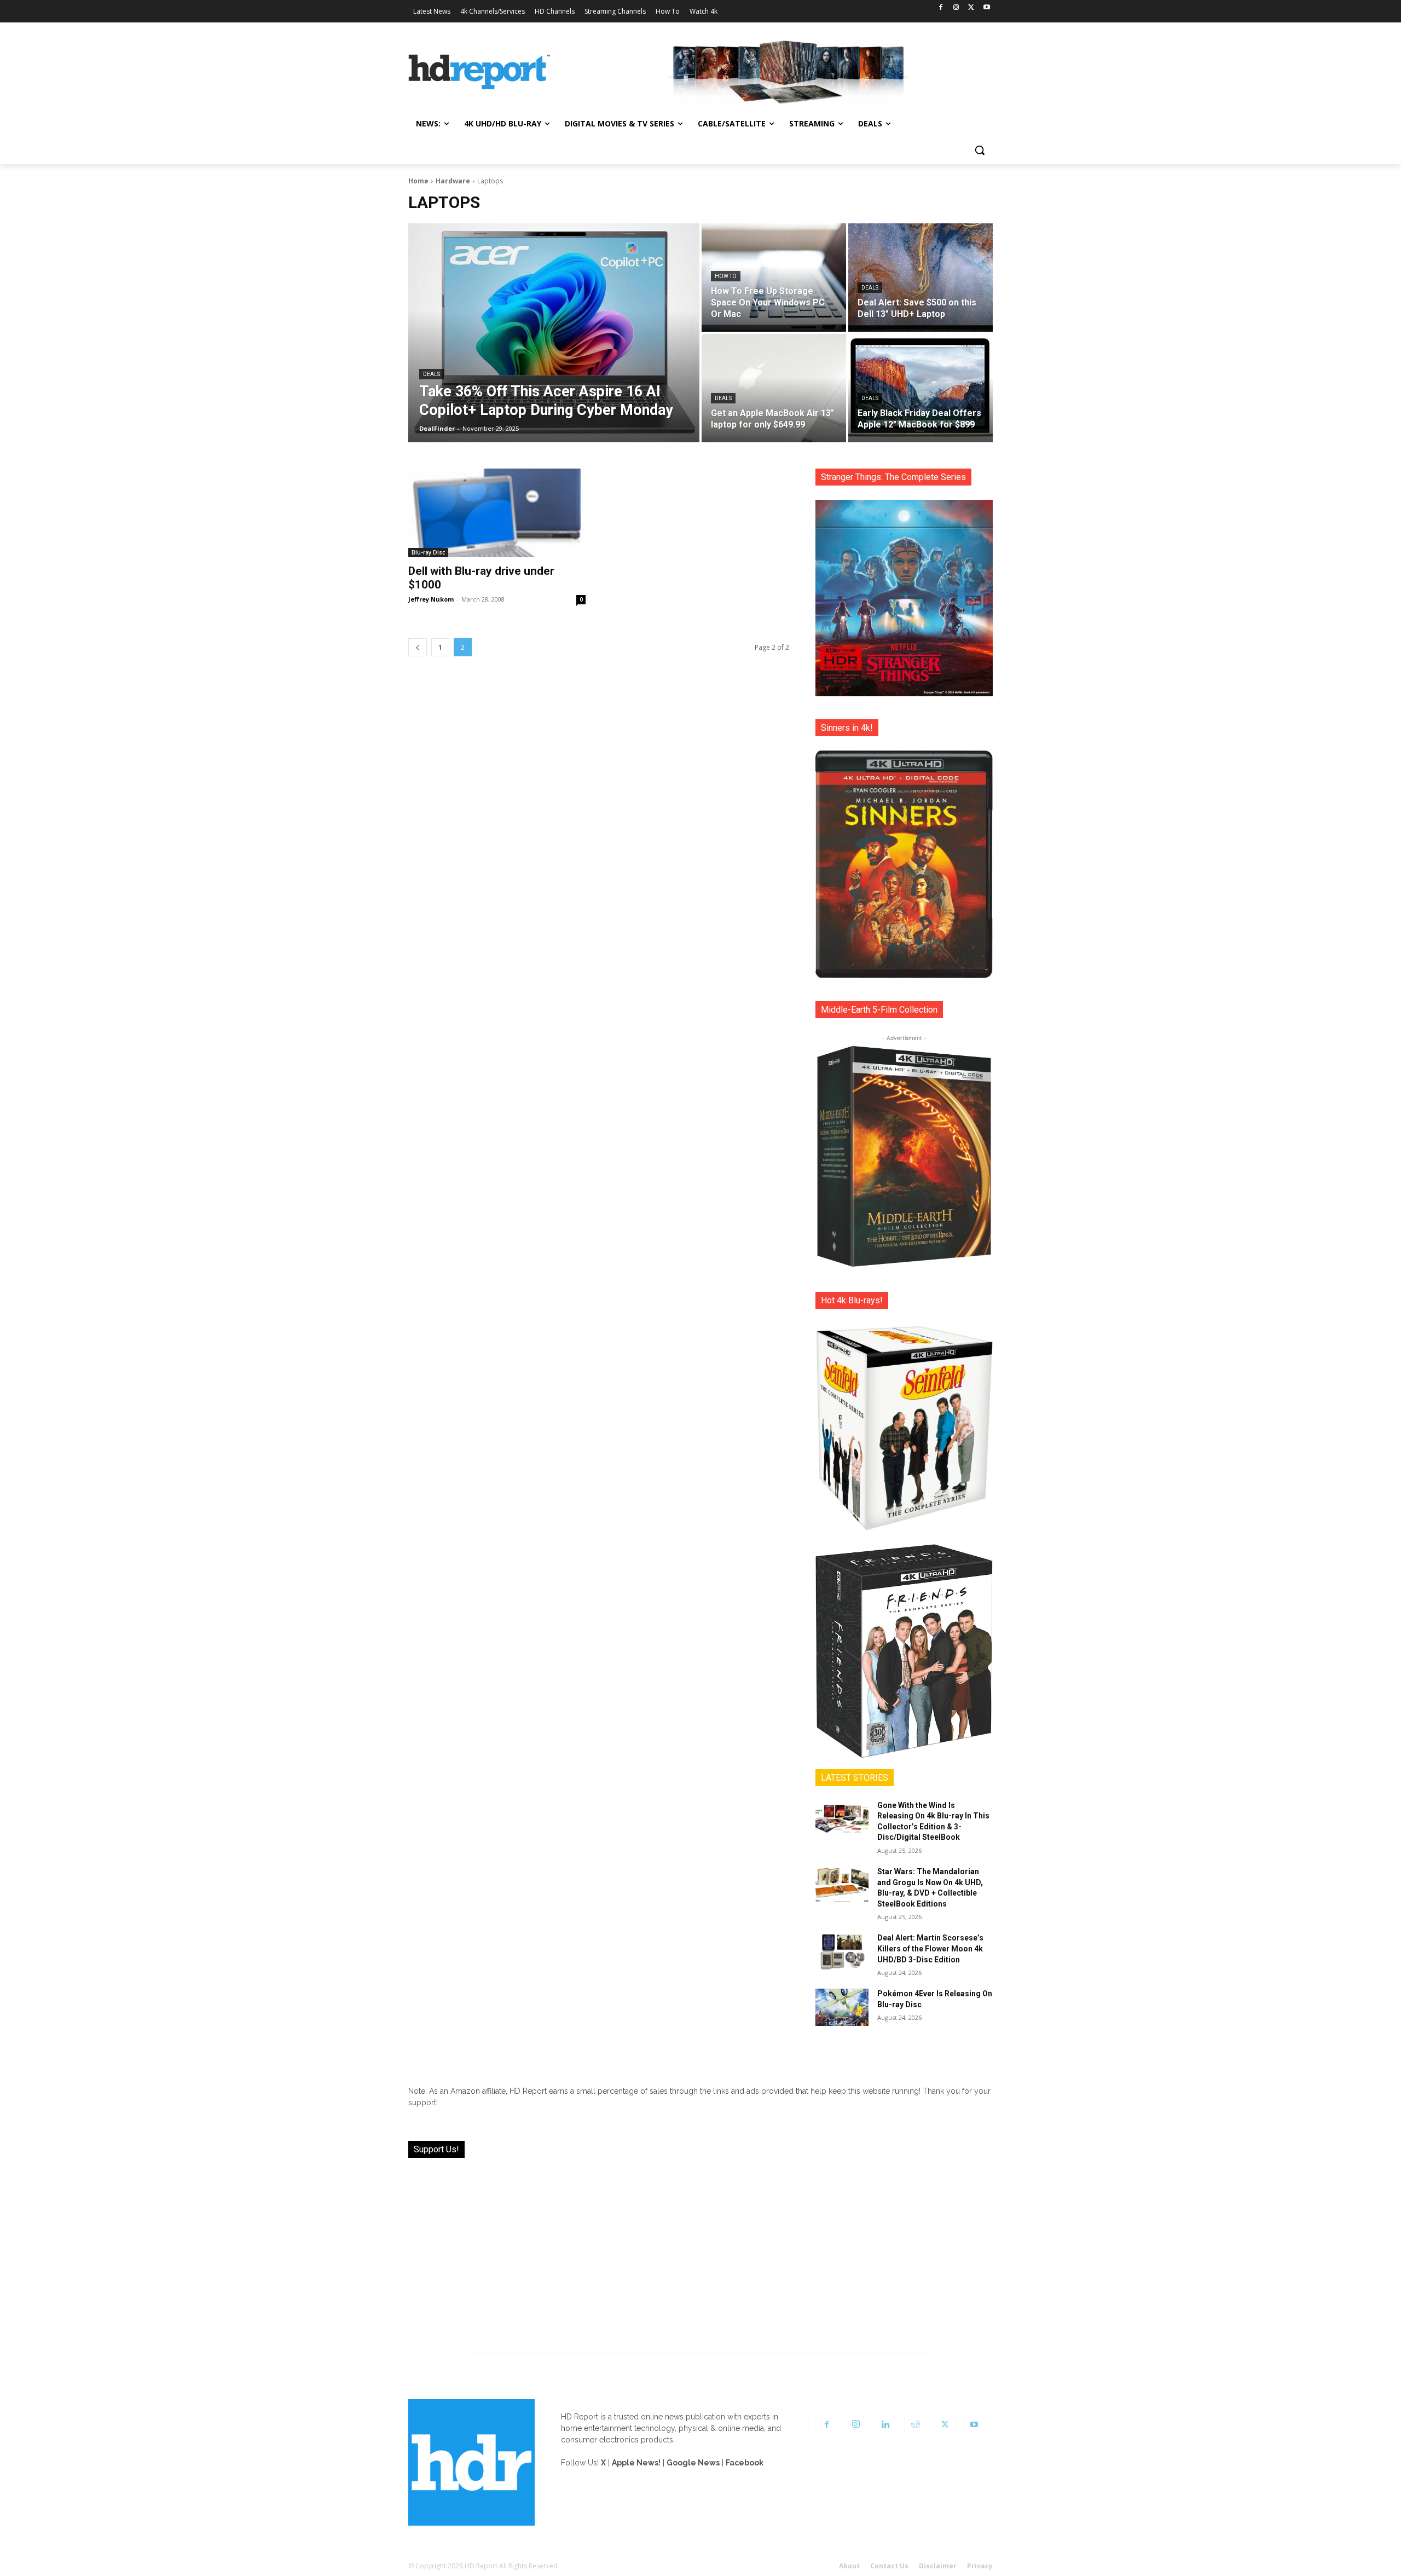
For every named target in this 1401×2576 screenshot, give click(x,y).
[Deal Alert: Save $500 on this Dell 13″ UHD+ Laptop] (921, 278)
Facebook (745, 2463)
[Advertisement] (700, 2249)
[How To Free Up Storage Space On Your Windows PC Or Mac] (774, 278)
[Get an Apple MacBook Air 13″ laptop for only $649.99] (774, 388)
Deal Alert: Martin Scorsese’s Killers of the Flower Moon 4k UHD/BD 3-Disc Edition (930, 1948)
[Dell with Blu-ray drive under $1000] (497, 513)
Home (418, 181)
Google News (693, 2463)
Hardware (453, 181)
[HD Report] (479, 72)
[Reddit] (915, 2425)
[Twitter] (971, 8)
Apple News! (636, 2463)
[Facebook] (941, 8)
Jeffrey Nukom (431, 599)
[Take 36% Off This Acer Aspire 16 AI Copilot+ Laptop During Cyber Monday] (554, 333)
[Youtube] (986, 8)
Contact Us (889, 2566)
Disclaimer (938, 2566)
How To (726, 276)
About (849, 2566)
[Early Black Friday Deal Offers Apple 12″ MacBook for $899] (921, 388)
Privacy (980, 2566)
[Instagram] (956, 8)
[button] (980, 150)
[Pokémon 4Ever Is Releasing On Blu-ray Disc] (842, 2007)
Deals (432, 374)
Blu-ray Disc (428, 552)
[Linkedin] (885, 2425)
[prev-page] (418, 647)
